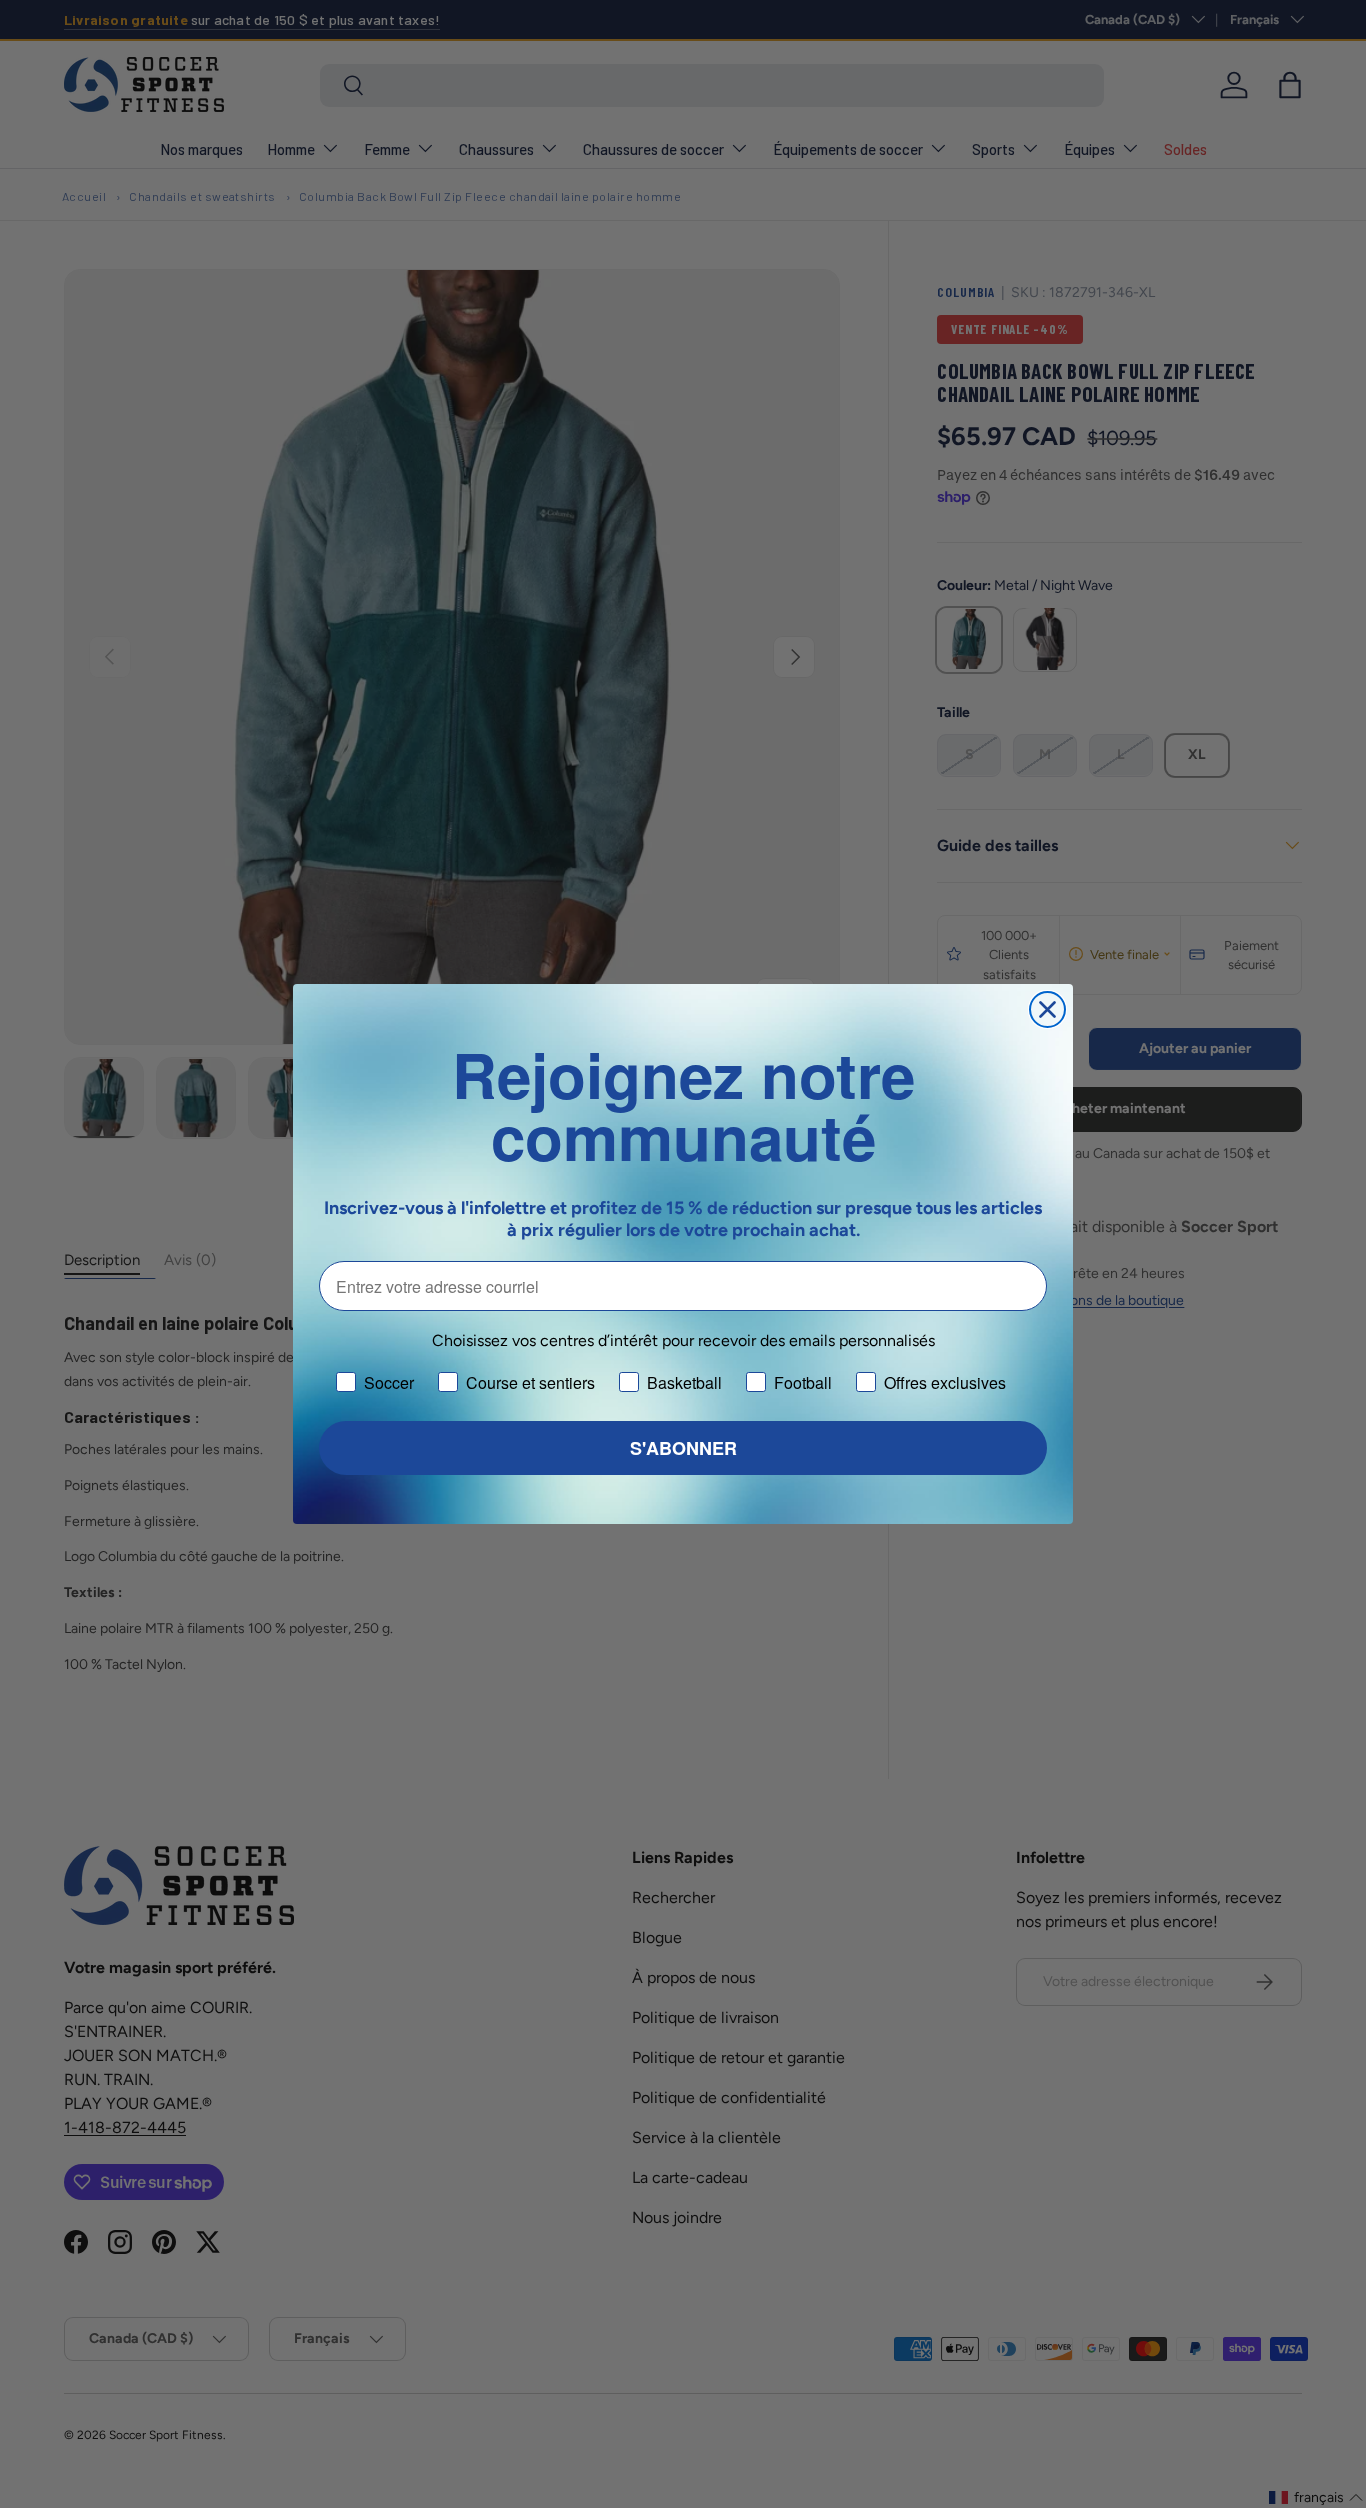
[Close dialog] (1047, 1009)
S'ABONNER (683, 1448)
